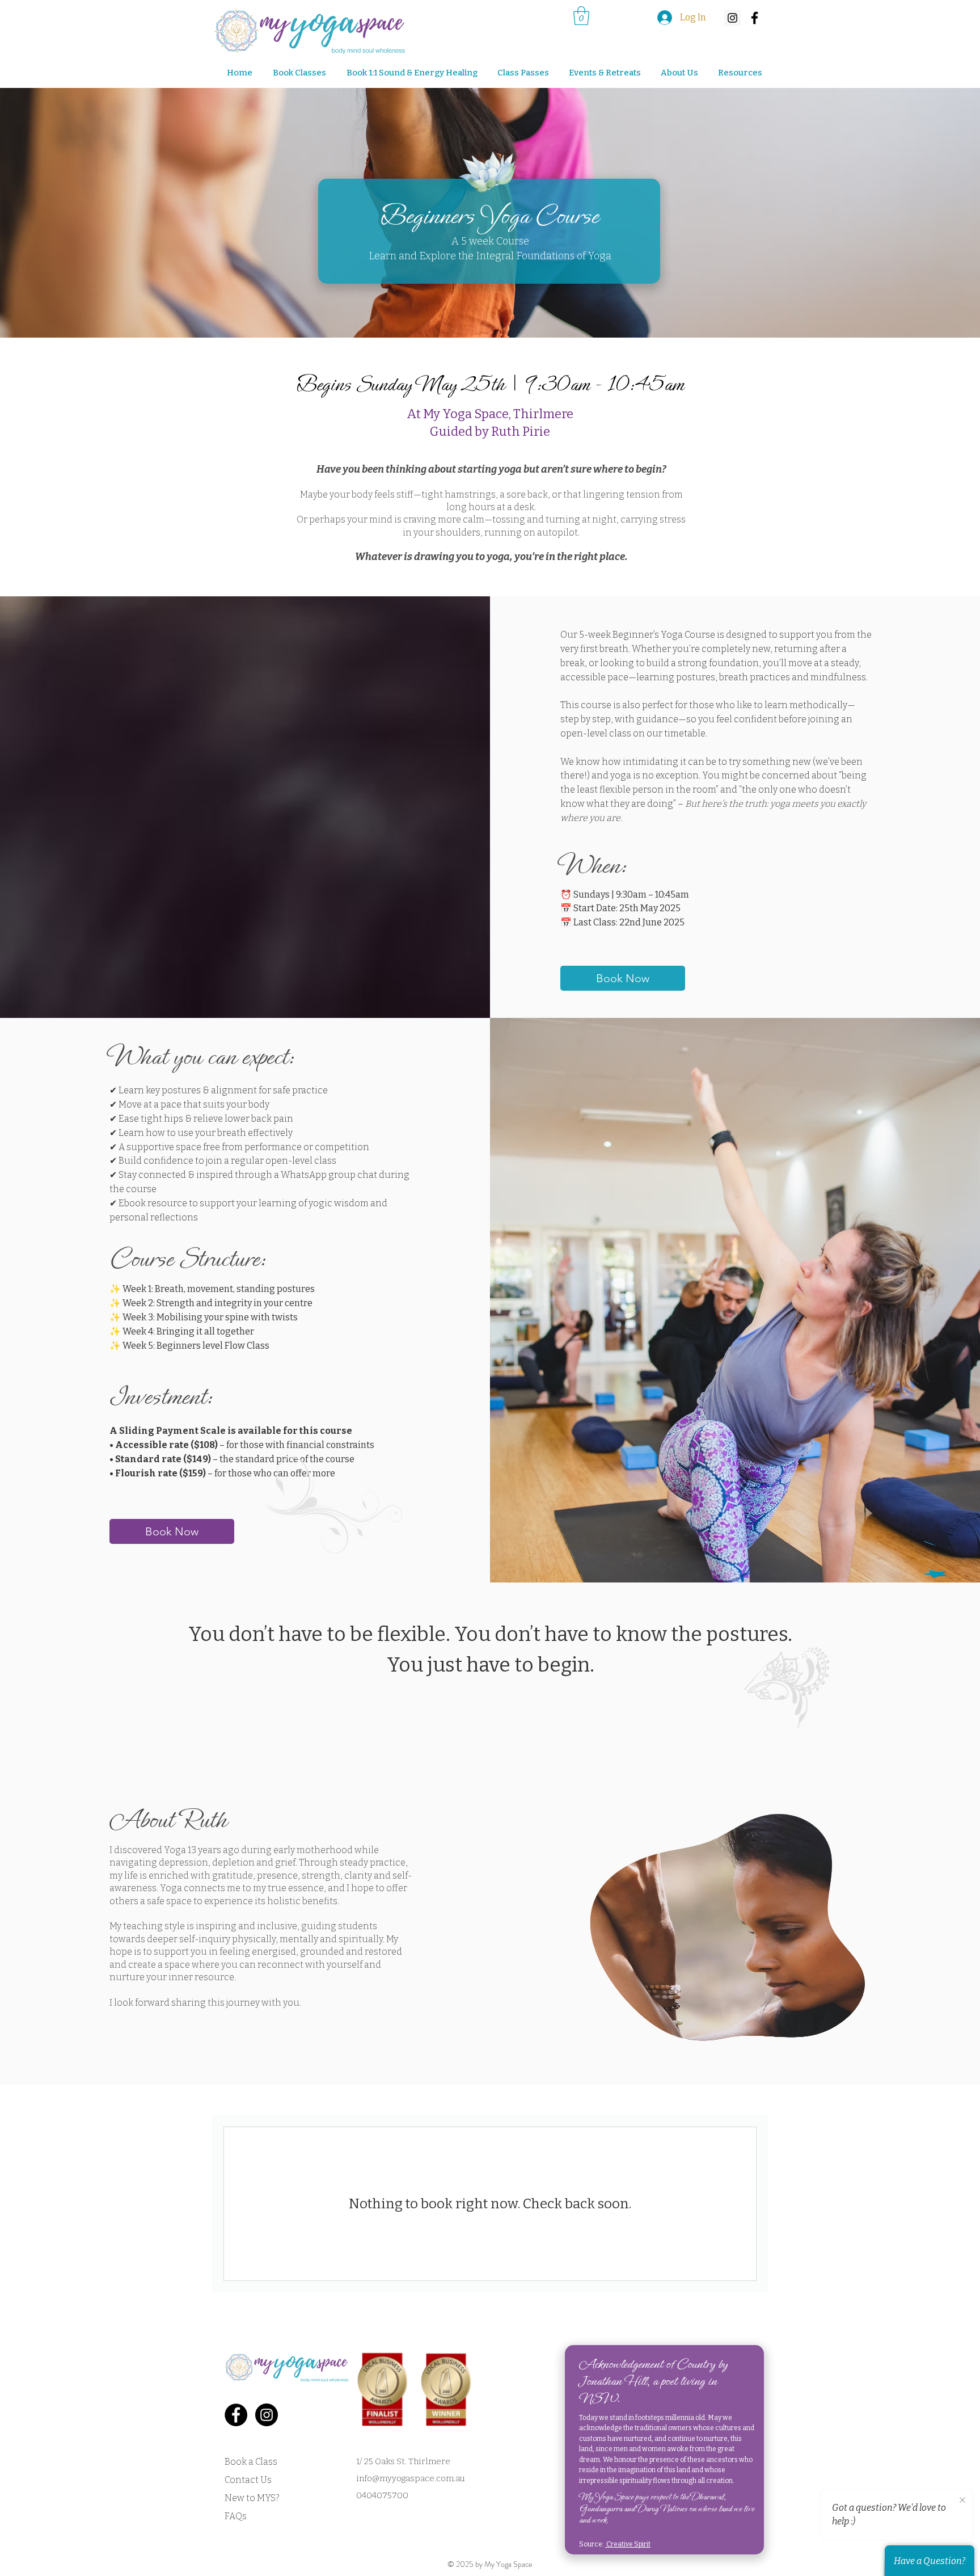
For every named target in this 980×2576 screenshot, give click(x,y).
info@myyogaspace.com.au (411, 2478)
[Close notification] (962, 2501)
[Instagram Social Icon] (732, 18)
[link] (581, 16)
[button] (601, 73)
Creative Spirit (628, 2544)
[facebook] (755, 18)
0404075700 (382, 2495)
